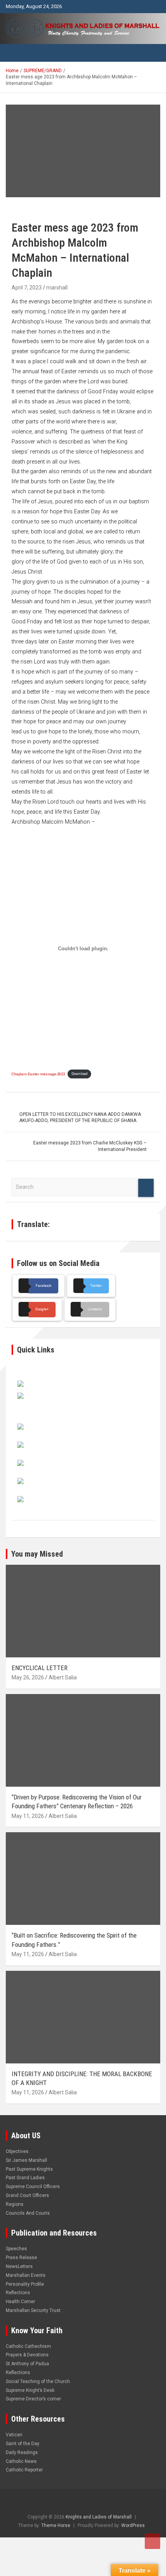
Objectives (17, 2151)
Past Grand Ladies (25, 2178)
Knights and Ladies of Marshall (99, 2517)
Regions (15, 2204)
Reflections (18, 2293)
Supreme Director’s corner (33, 2399)
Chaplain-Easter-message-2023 (38, 1074)
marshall (57, 288)
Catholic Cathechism (28, 2346)
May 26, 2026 (28, 1677)
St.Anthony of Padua (27, 2364)
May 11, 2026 (28, 1816)
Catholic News (21, 2461)
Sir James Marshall (26, 2160)
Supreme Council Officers (33, 2187)
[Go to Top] (152, 2541)
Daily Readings (22, 2452)
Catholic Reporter (24, 2470)
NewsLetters (19, 2266)
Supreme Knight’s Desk (30, 2390)
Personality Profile (25, 2284)
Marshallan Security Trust (33, 2310)
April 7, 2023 (27, 288)
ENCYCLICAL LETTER (40, 1668)
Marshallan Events (26, 2275)
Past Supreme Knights (29, 2169)
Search (146, 1188)
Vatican (14, 2435)
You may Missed (37, 1554)
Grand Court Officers (27, 2195)
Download (80, 1074)
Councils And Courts (28, 2213)
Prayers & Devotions (27, 2355)
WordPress (133, 2525)
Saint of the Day (23, 2444)
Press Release (21, 2258)
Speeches (16, 2249)
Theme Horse (56, 2525)
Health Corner (20, 2302)
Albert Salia (63, 1677)
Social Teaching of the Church (38, 2381)
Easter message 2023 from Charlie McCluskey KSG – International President (90, 1146)
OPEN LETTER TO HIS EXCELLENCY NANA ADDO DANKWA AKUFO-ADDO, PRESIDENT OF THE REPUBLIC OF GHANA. (80, 1118)
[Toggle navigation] (15, 53)
